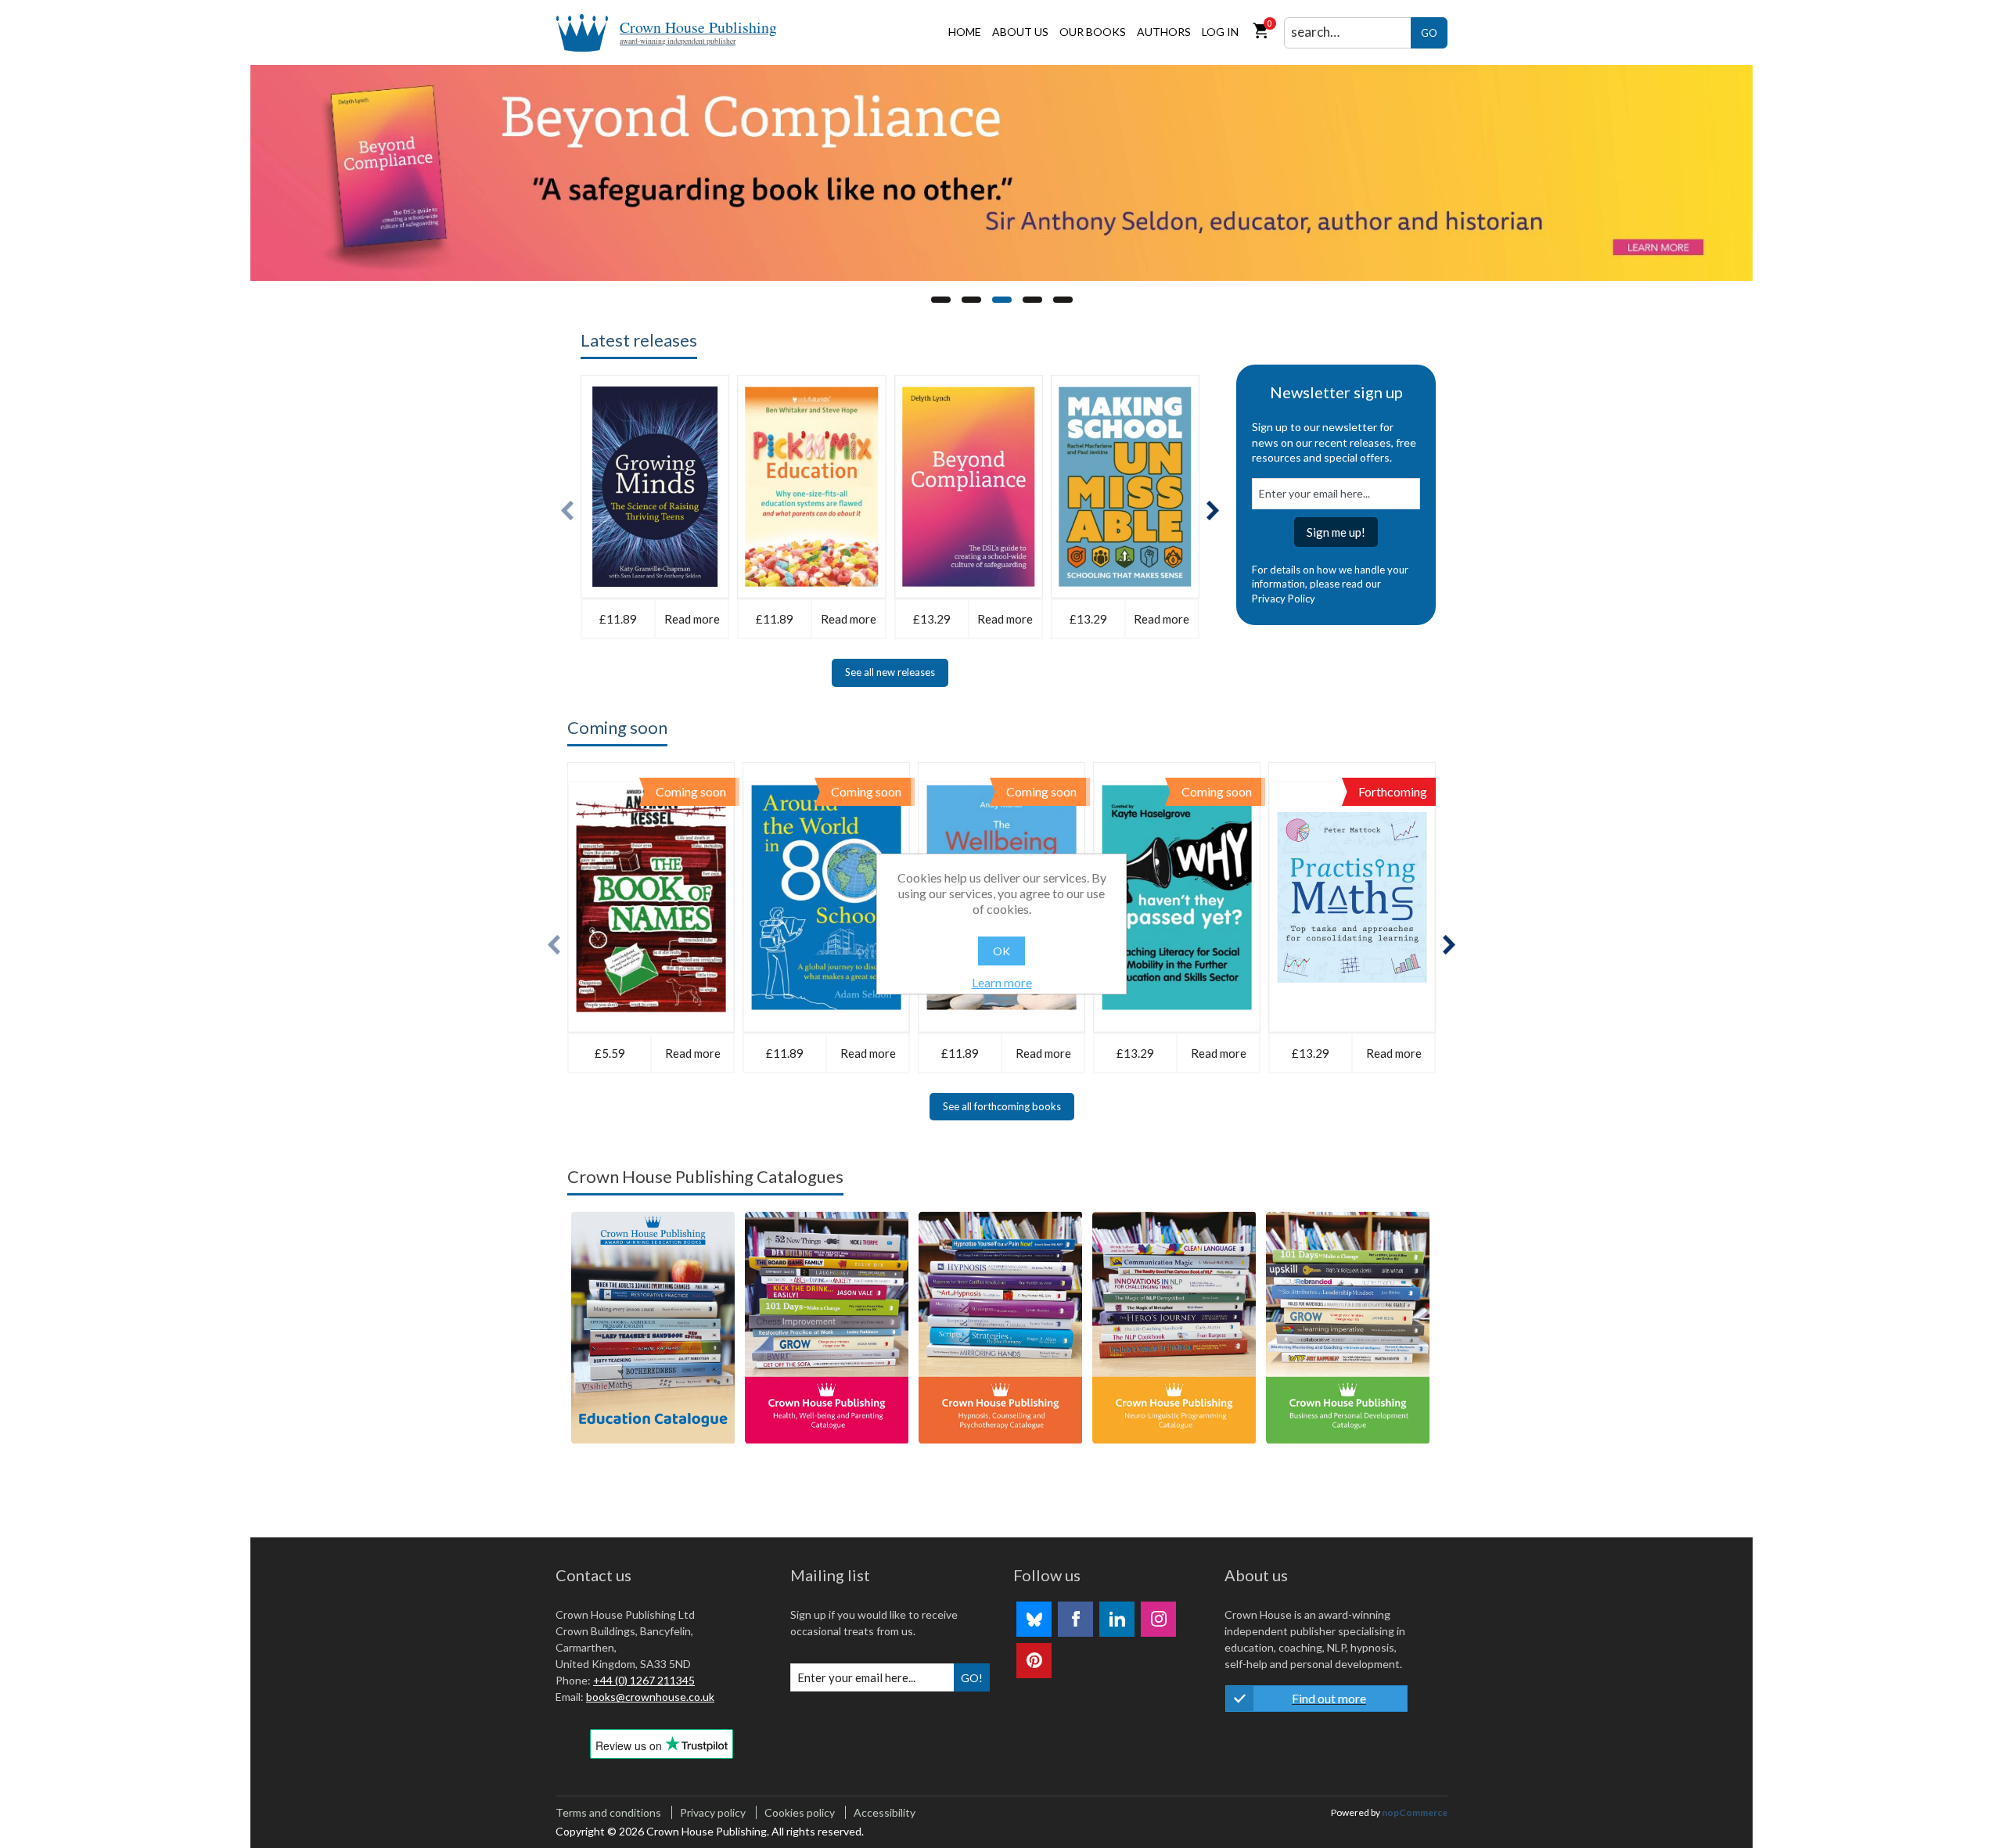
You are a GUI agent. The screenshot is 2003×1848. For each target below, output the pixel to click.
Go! (972, 1678)
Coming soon (617, 727)
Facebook (1075, 1619)
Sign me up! (1336, 532)
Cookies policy (800, 1812)
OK (1001, 951)
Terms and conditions (608, 1812)
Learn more (1002, 982)
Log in (1220, 32)
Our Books (1093, 32)
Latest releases (639, 340)
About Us (1020, 32)
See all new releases (890, 672)
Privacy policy (713, 1812)
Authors (1164, 32)
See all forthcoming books (1002, 1106)
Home (965, 32)
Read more (692, 619)
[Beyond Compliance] (1001, 173)
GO (1429, 33)
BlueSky (1034, 1619)
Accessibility (885, 1812)
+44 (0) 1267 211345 (644, 1680)
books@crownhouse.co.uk (650, 1697)
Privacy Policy (1284, 599)
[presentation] (567, 511)
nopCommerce (1415, 1812)
